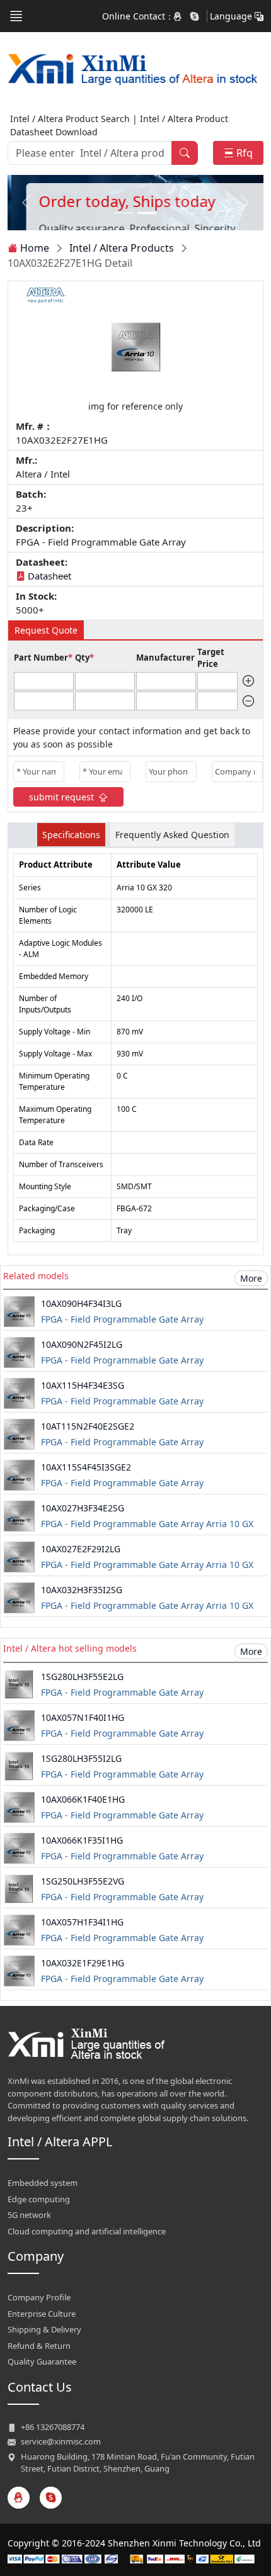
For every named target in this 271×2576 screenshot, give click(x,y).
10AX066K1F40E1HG (83, 1799)
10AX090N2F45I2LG (82, 1344)
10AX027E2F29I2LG (81, 1549)
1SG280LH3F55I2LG (81, 1758)
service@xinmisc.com (61, 2441)
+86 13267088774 (53, 2427)
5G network (29, 2215)
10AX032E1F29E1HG (83, 1963)
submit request (61, 797)
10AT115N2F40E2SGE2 (88, 1426)
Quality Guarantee (42, 2361)
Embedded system (43, 2183)
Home (35, 248)
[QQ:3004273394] (178, 16)
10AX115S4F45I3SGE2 (86, 1467)
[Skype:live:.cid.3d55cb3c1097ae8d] (195, 16)
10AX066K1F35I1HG (82, 1840)
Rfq (245, 153)
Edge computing (39, 2199)
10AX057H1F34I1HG (82, 1922)
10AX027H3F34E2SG (83, 1508)
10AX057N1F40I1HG (83, 1717)
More (251, 1278)
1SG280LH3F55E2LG (82, 1677)
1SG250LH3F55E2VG (83, 1881)
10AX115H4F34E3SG (83, 1385)
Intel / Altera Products (122, 248)
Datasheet (49, 576)
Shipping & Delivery (44, 2329)
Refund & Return (39, 2346)
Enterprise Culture (42, 2314)
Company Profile (39, 2297)
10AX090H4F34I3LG (81, 1303)
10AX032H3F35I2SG (82, 1590)
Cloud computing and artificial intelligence (87, 2231)
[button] (16, 16)
